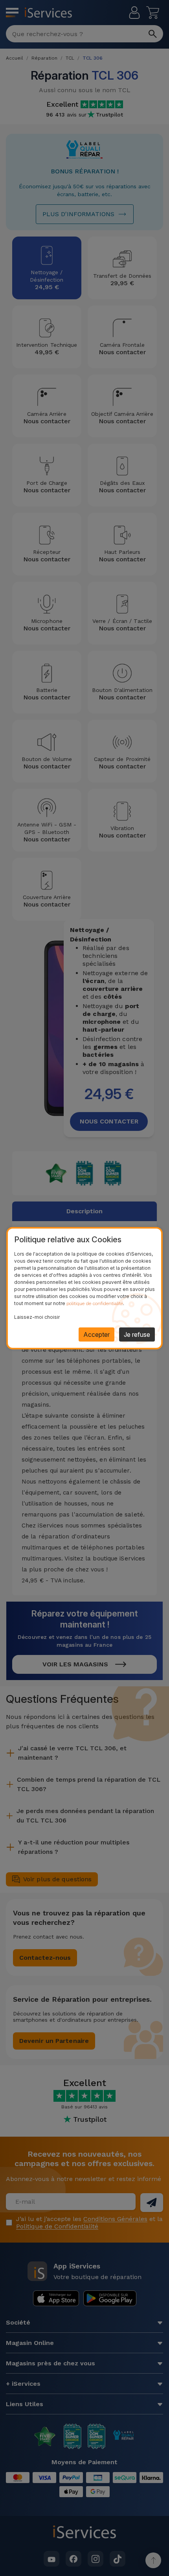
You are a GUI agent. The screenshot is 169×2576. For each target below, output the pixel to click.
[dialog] (84, 1288)
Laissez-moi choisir (37, 1317)
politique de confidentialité (95, 1303)
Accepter (96, 1334)
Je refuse (137, 1334)
